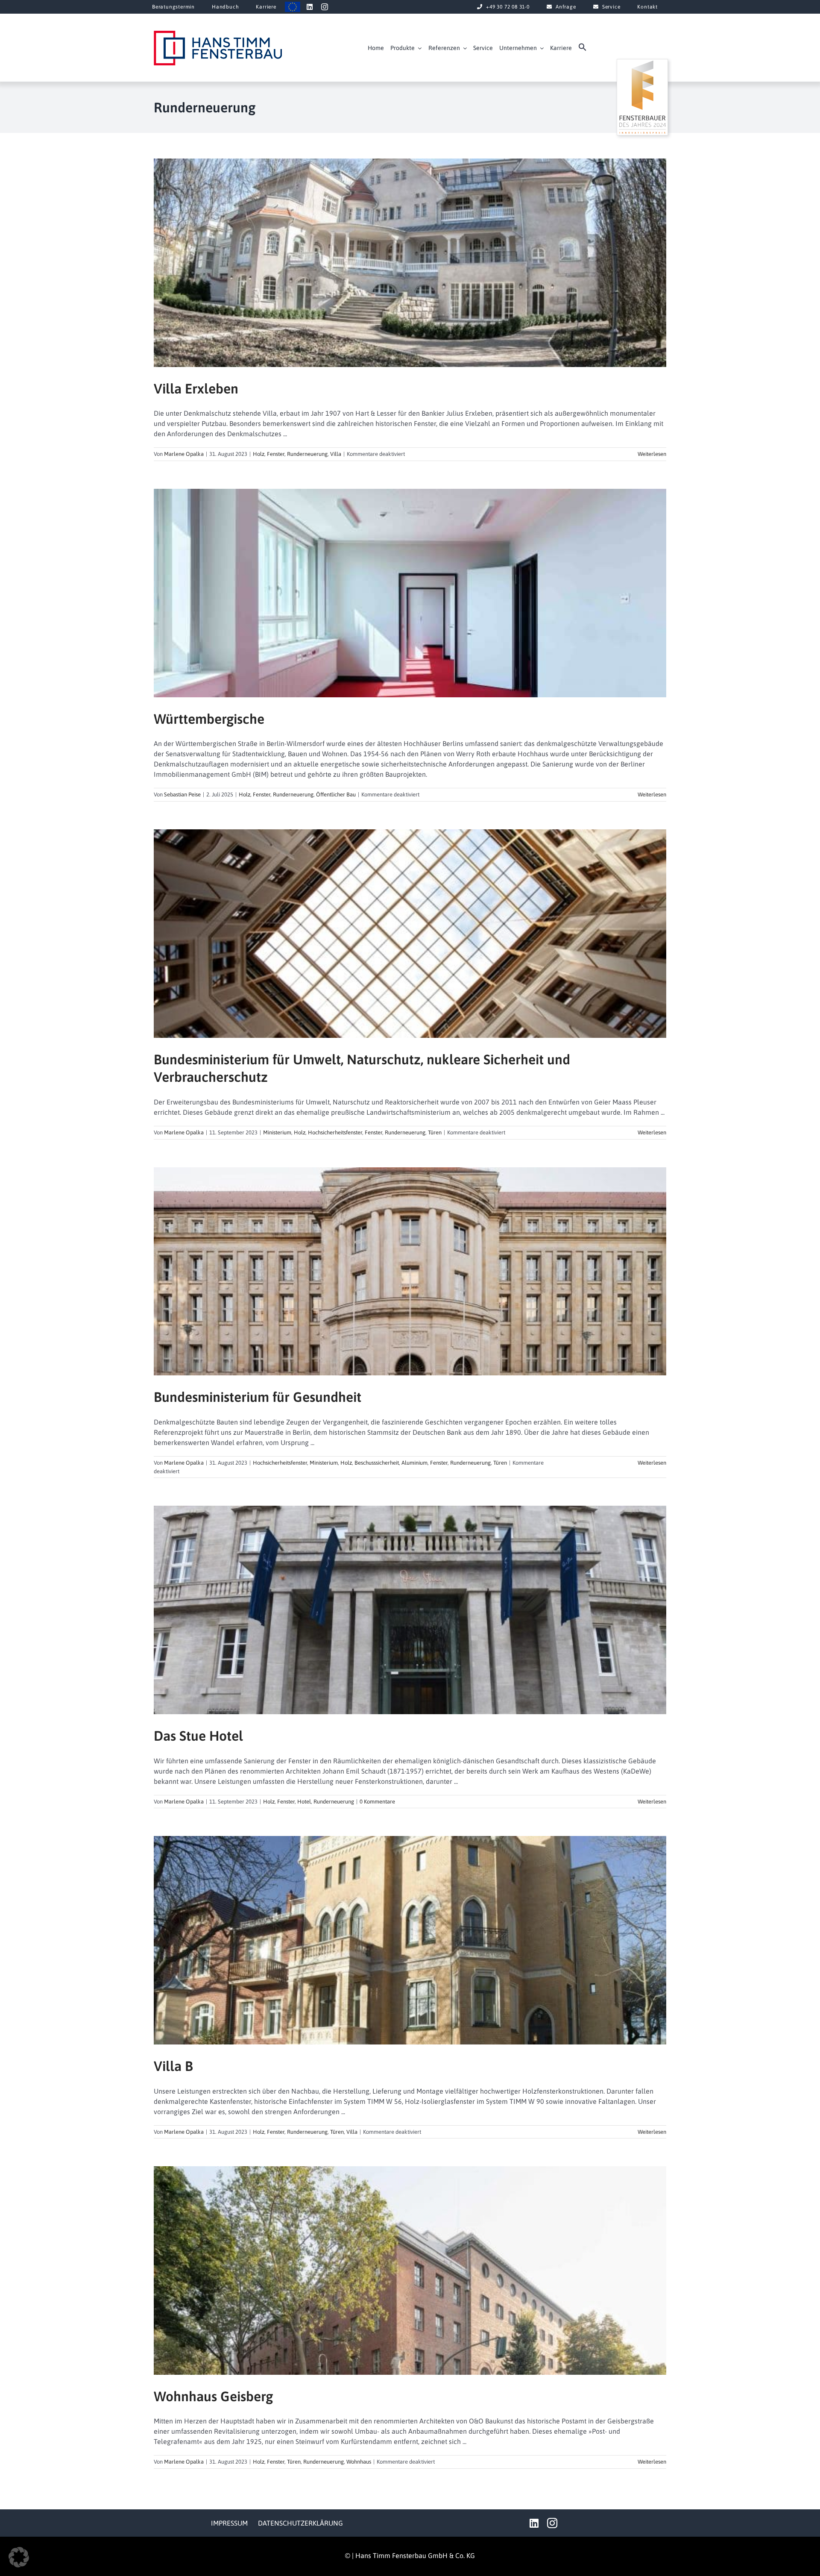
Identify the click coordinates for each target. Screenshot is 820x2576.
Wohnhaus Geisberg (213, 2396)
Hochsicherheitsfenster (335, 1132)
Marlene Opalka (184, 454)
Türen (435, 1132)
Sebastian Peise (182, 795)
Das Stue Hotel (198, 1736)
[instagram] (325, 7)
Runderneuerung (307, 454)
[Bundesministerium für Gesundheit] (410, 1272)
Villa (336, 454)
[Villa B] (410, 1940)
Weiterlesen (652, 454)
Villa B (173, 2066)
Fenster (276, 454)
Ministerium (277, 1132)
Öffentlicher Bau (336, 795)
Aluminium (414, 1463)
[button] (583, 49)
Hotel (304, 1802)
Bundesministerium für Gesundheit (258, 1397)
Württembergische (209, 719)
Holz (259, 454)
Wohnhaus (359, 2462)
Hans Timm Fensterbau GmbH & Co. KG (415, 2555)
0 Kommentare (377, 1802)
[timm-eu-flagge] (293, 5)
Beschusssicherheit (377, 1463)
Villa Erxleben (196, 389)
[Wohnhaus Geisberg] (410, 2271)
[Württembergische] (410, 593)
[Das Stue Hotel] (410, 1610)
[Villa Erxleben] (410, 263)
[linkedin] (310, 7)
